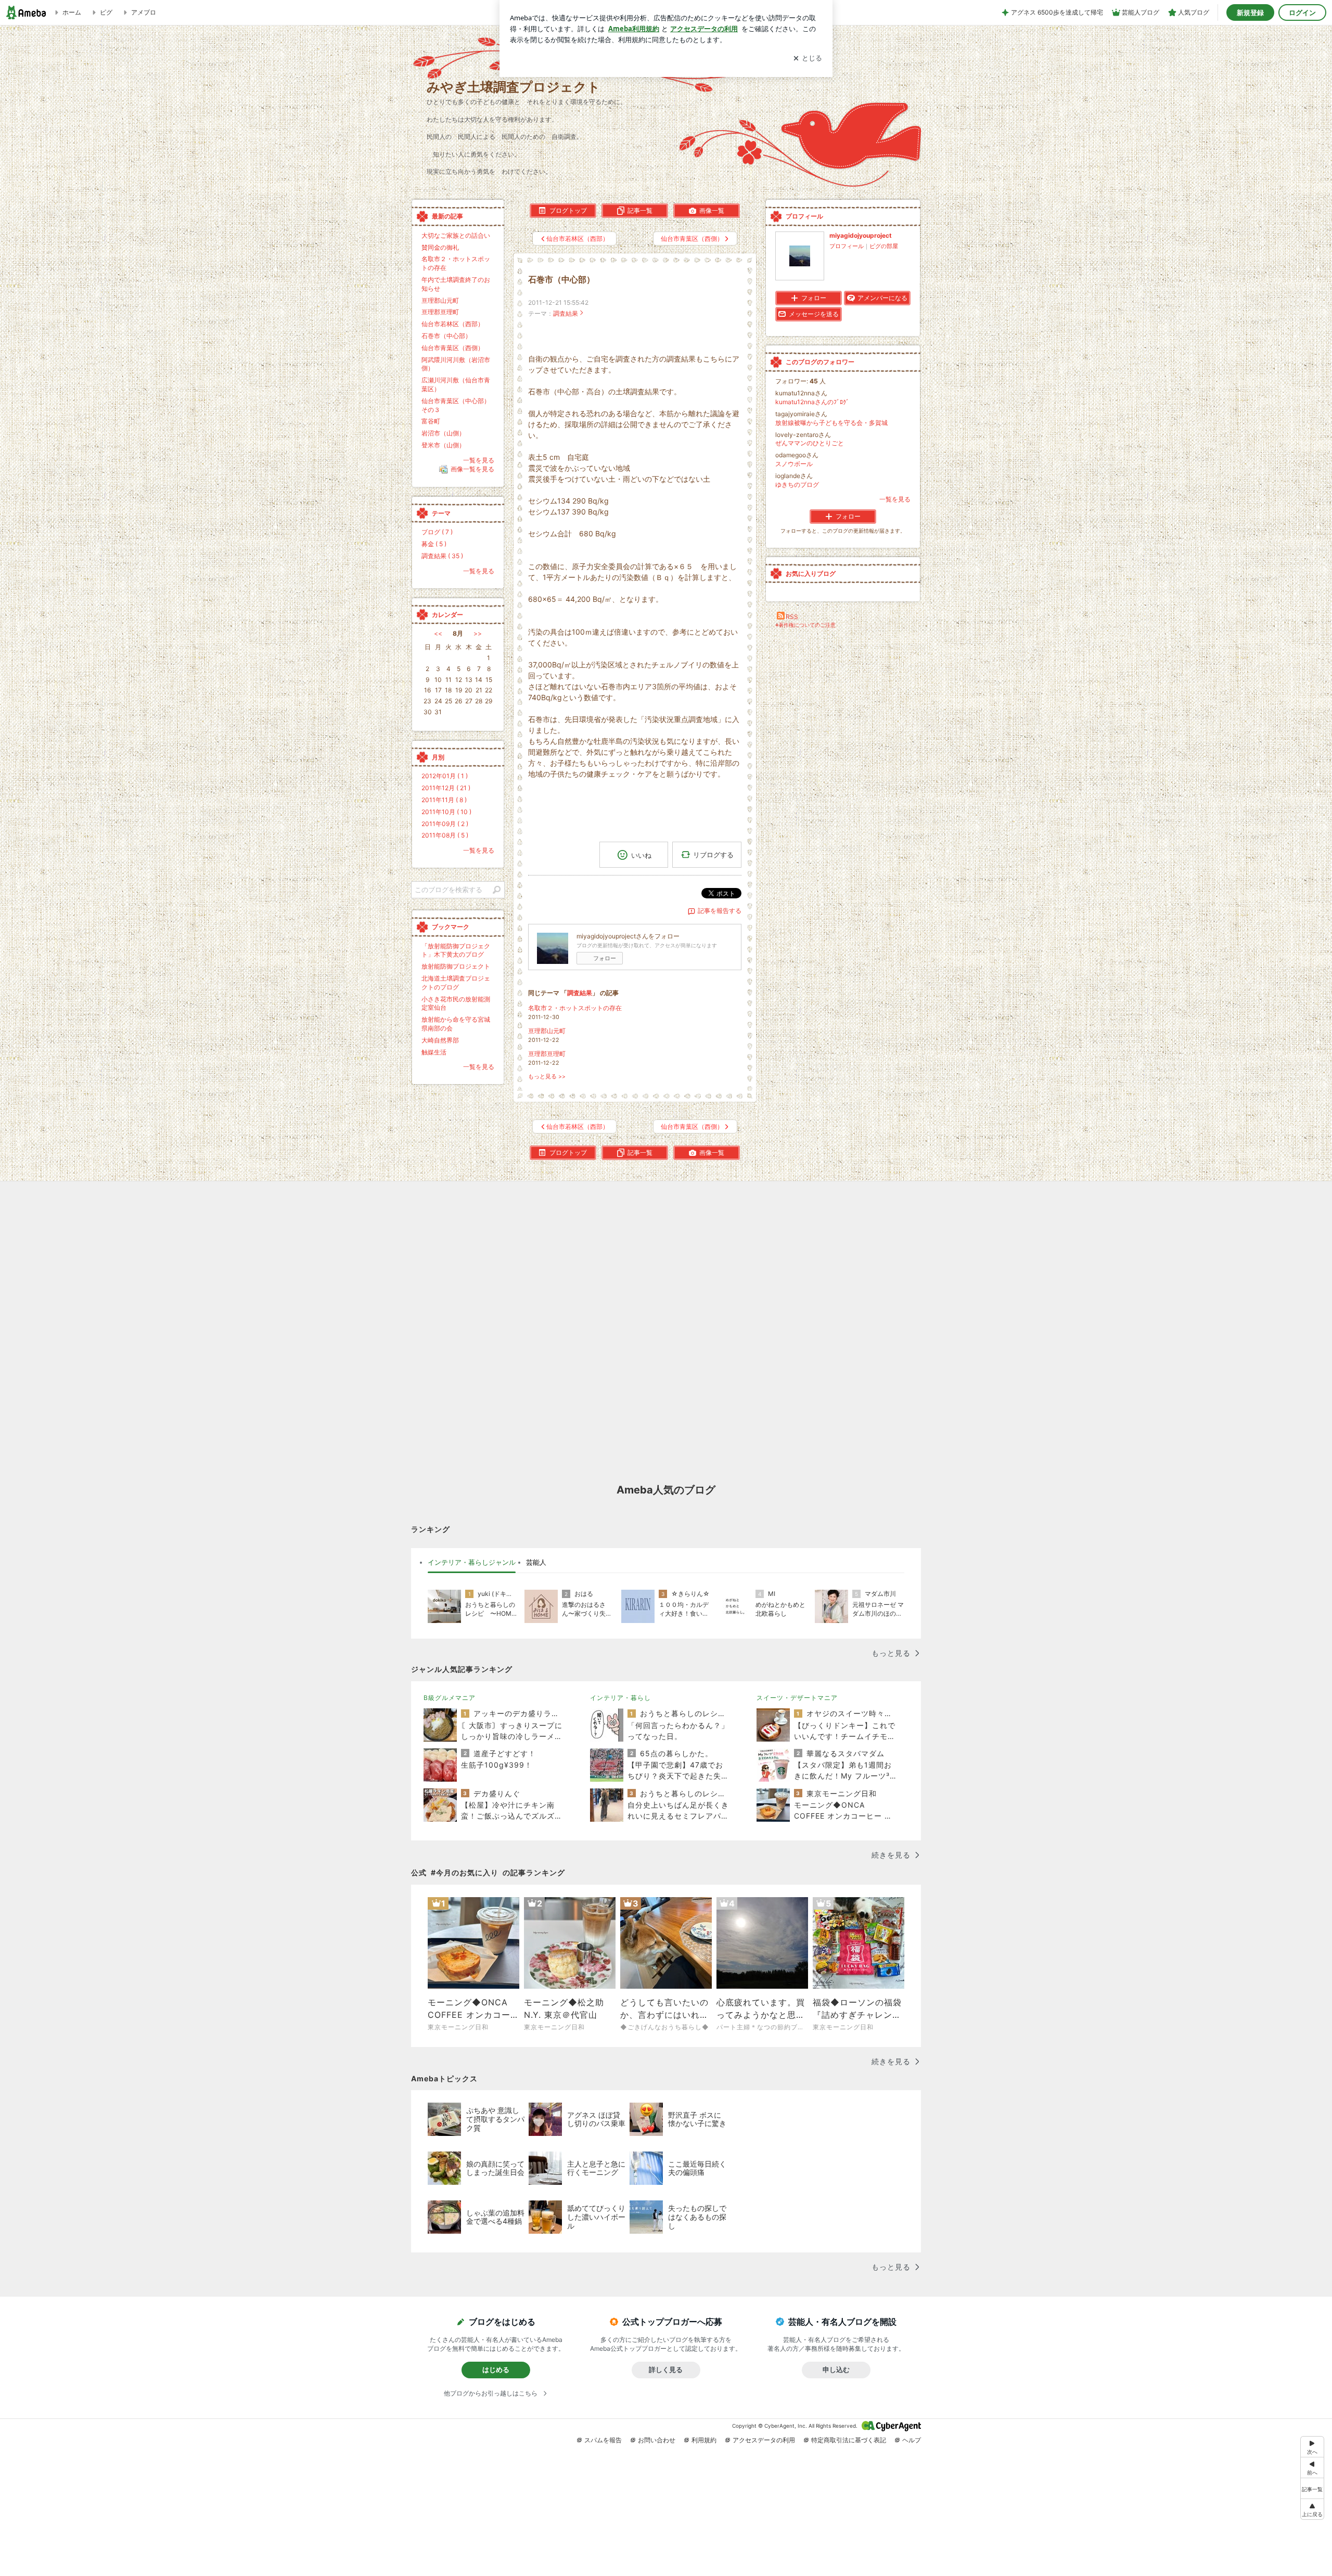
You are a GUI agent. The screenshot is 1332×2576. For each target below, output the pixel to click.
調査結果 (566, 313)
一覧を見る (895, 499)
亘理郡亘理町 (547, 1054)
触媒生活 (434, 1052)
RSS (792, 617)
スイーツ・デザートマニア (797, 1698)
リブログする (713, 855)
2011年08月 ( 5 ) (445, 835)
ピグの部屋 (884, 246)
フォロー (605, 958)
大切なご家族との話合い (456, 235)
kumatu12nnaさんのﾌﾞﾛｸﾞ (812, 402)
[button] (1312, 2509)
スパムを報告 (603, 2440)
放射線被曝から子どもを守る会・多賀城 (831, 423)
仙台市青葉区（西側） (453, 348)
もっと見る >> (547, 1077)
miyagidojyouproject (861, 235)
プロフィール (847, 246)
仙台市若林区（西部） (453, 324)
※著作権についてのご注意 (805, 625)
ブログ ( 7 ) (437, 532)
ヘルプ (912, 2440)
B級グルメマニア (450, 1698)
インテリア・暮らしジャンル (472, 1562)
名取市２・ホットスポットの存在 (575, 1008)
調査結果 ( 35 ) (442, 556)
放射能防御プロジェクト (456, 966)
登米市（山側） (443, 445)
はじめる (496, 2369)
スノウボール (794, 464)
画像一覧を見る (472, 469)
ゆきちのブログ (797, 485)
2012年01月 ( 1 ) (445, 776)
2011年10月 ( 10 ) (446, 812)
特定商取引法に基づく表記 (849, 2440)
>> (478, 633)
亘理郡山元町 (547, 1031)
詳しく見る (666, 2369)
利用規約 (704, 2440)
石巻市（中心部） (561, 280)
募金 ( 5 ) (434, 544)
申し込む (836, 2369)
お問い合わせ (657, 2440)
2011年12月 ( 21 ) (446, 788)
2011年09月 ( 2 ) (445, 824)
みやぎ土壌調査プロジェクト (514, 87)
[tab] (472, 1563)
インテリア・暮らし (620, 1698)
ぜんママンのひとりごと (810, 443)
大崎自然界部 (440, 1040)
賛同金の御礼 (440, 247)
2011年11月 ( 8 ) (444, 800)
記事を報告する (720, 911)
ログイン (1302, 12)
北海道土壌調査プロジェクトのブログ (456, 983)
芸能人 (536, 1562)
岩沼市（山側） (443, 433)
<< (438, 633)
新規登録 (1250, 12)
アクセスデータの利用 (764, 2440)
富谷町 (431, 421)
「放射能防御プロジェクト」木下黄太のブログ (456, 950)
